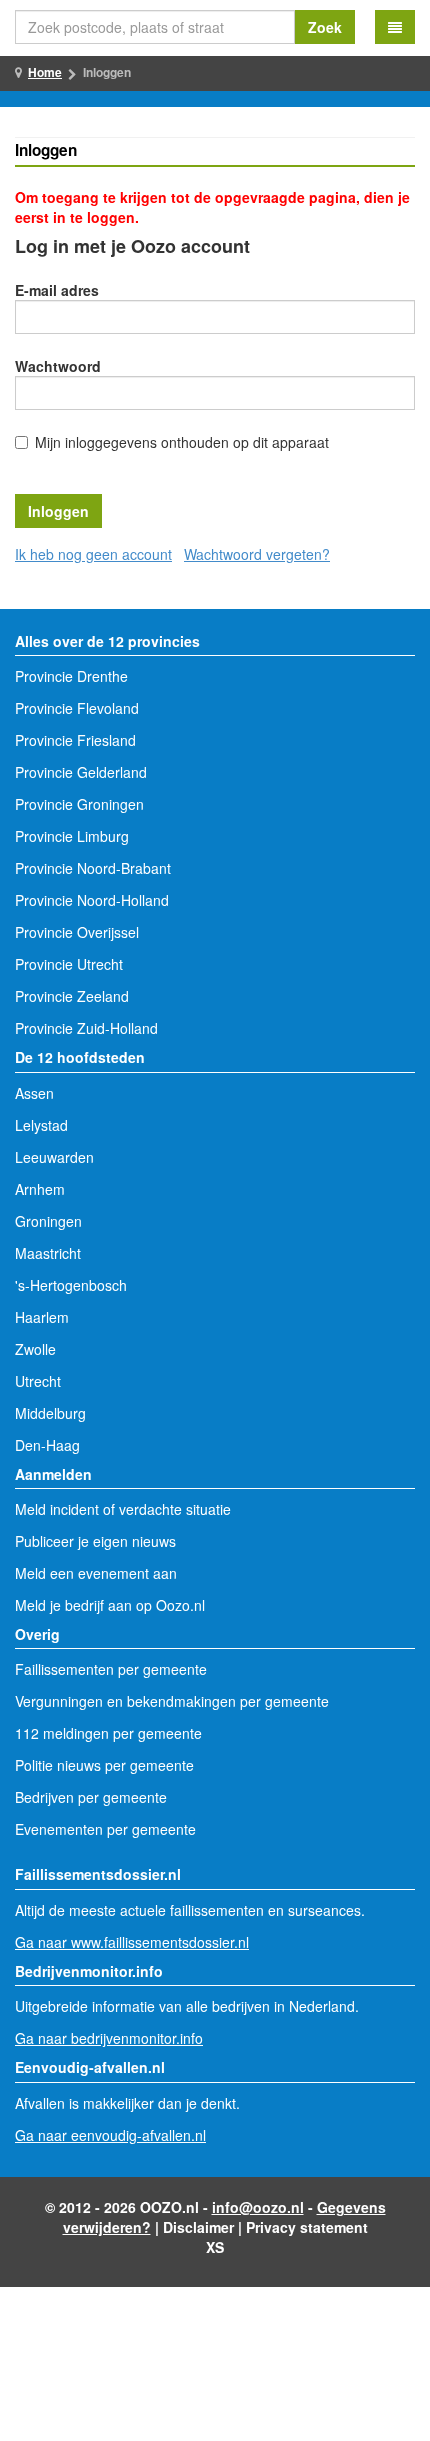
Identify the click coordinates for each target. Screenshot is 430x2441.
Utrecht (38, 1381)
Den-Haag (47, 1445)
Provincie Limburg (72, 836)
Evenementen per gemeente (105, 1829)
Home (45, 72)
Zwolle (35, 1349)
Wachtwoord (58, 366)
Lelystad (41, 1125)
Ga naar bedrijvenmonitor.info (109, 2038)
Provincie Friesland (75, 740)
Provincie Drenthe (71, 676)
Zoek (325, 27)
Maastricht (48, 1253)
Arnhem (40, 1189)
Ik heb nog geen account (93, 554)
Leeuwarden (54, 1157)
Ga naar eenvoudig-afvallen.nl (110, 2135)
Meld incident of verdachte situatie (123, 1509)
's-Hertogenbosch (71, 1285)
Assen (34, 1093)
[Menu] (395, 27)
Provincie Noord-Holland (92, 900)
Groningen (48, 1221)
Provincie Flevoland (77, 708)
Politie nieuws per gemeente (104, 1765)
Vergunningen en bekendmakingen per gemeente (172, 1701)
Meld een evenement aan (96, 1573)
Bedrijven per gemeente (91, 1797)
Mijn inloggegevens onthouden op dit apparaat (182, 442)
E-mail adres (57, 290)
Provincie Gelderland (81, 772)
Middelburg (50, 1413)
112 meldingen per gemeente (108, 1733)
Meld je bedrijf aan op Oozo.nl (110, 1605)
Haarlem (42, 1317)
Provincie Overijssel (77, 932)
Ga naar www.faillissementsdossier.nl (132, 1942)
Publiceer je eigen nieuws (95, 1541)
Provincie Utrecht (69, 964)
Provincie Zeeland (72, 996)
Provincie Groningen (79, 804)
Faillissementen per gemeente (111, 1669)
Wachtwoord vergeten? (257, 554)
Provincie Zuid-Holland (86, 1028)
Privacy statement (307, 2227)
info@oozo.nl (258, 2207)
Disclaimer (198, 2227)
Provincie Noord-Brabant (93, 868)
